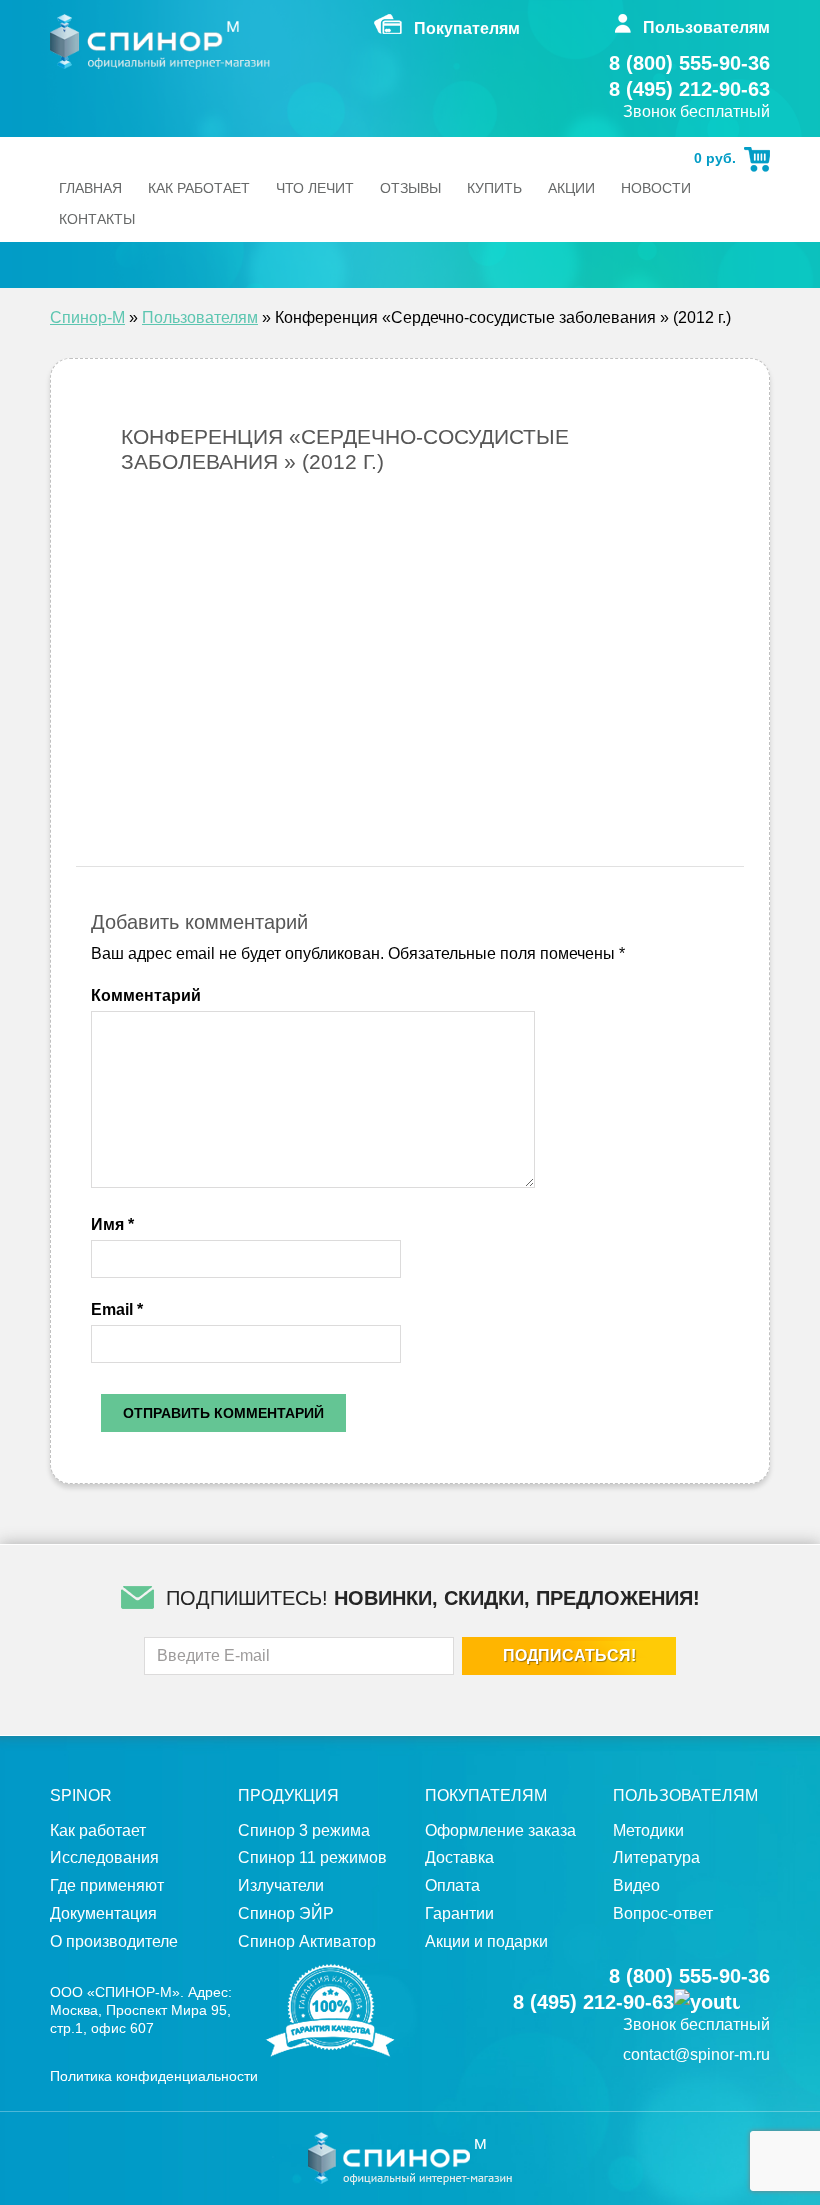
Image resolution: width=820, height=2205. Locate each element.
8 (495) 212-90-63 (689, 89)
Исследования (104, 1857)
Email (117, 1309)
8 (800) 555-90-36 (689, 63)
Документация (103, 1913)
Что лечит (315, 188)
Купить (494, 188)
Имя (112, 1224)
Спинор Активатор (307, 1941)
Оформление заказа (500, 1830)
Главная (90, 188)
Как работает (199, 188)
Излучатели (281, 1885)
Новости (656, 188)
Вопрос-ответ (663, 1913)
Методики (648, 1830)
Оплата (452, 1885)
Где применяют (107, 1885)
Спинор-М (87, 317)
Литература (656, 1857)
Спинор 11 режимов (312, 1857)
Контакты (97, 219)
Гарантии (459, 1913)
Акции (571, 188)
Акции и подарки (486, 1941)
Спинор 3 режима (304, 1830)
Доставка (459, 1857)
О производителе (114, 1941)
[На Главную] (160, 41)
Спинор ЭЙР (286, 1913)
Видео (636, 1885)
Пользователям (200, 317)
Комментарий (146, 995)
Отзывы (410, 188)
